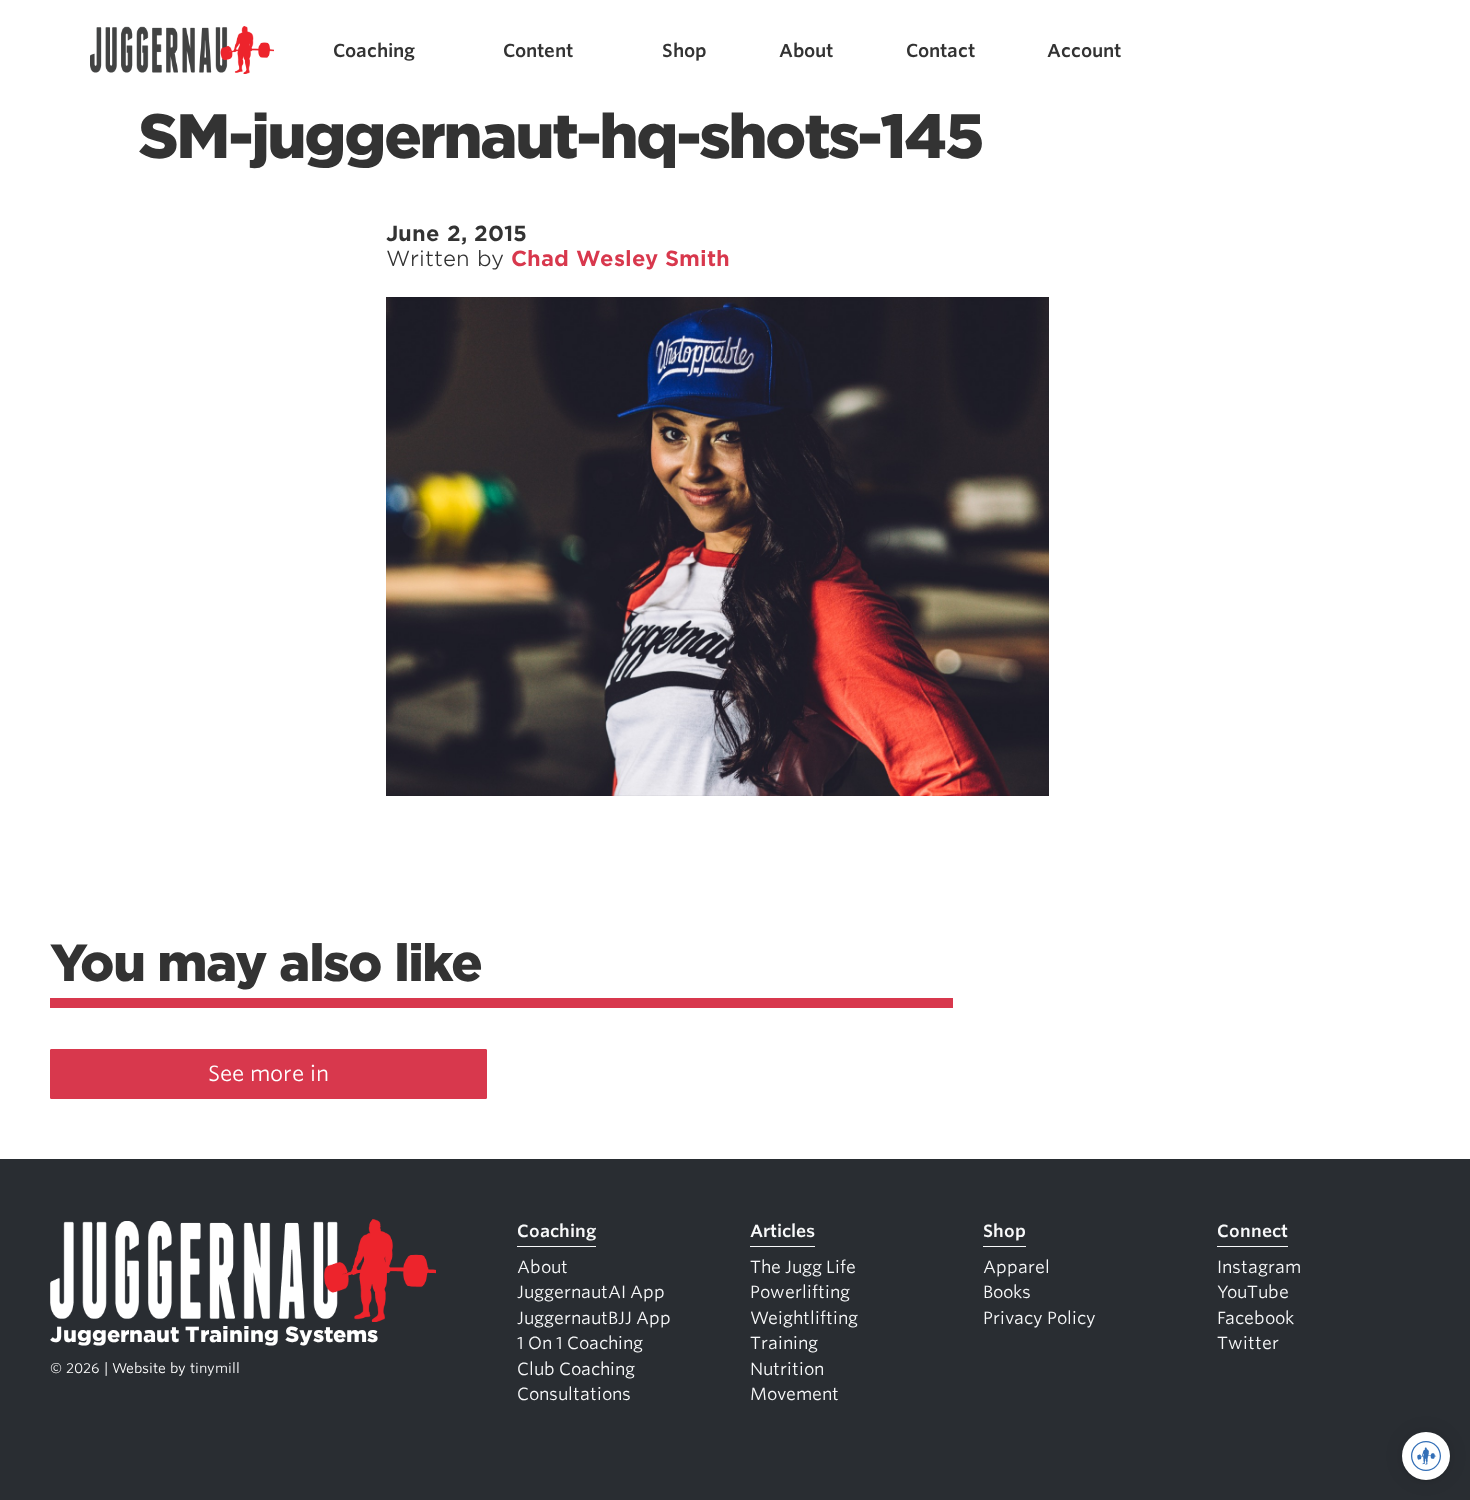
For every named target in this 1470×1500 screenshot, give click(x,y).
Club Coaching (576, 1369)
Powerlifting (800, 1292)
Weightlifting (804, 1318)
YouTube (1253, 1292)
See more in (268, 1073)
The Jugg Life (803, 1267)
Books (1007, 1292)
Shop (684, 50)
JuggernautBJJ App (594, 1318)
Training (784, 1343)
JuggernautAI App (591, 1292)
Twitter (1248, 1343)
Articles (782, 1231)
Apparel (1016, 1267)
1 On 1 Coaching (580, 1343)
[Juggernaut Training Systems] (182, 50)
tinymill (215, 1368)
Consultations (574, 1394)
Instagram (1259, 1267)
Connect (1252, 1231)
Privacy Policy (1039, 1318)
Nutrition (787, 1369)
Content (538, 50)
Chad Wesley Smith (620, 258)
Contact (940, 50)
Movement (794, 1394)
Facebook (1255, 1318)
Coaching (374, 50)
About (806, 50)
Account (1084, 50)
